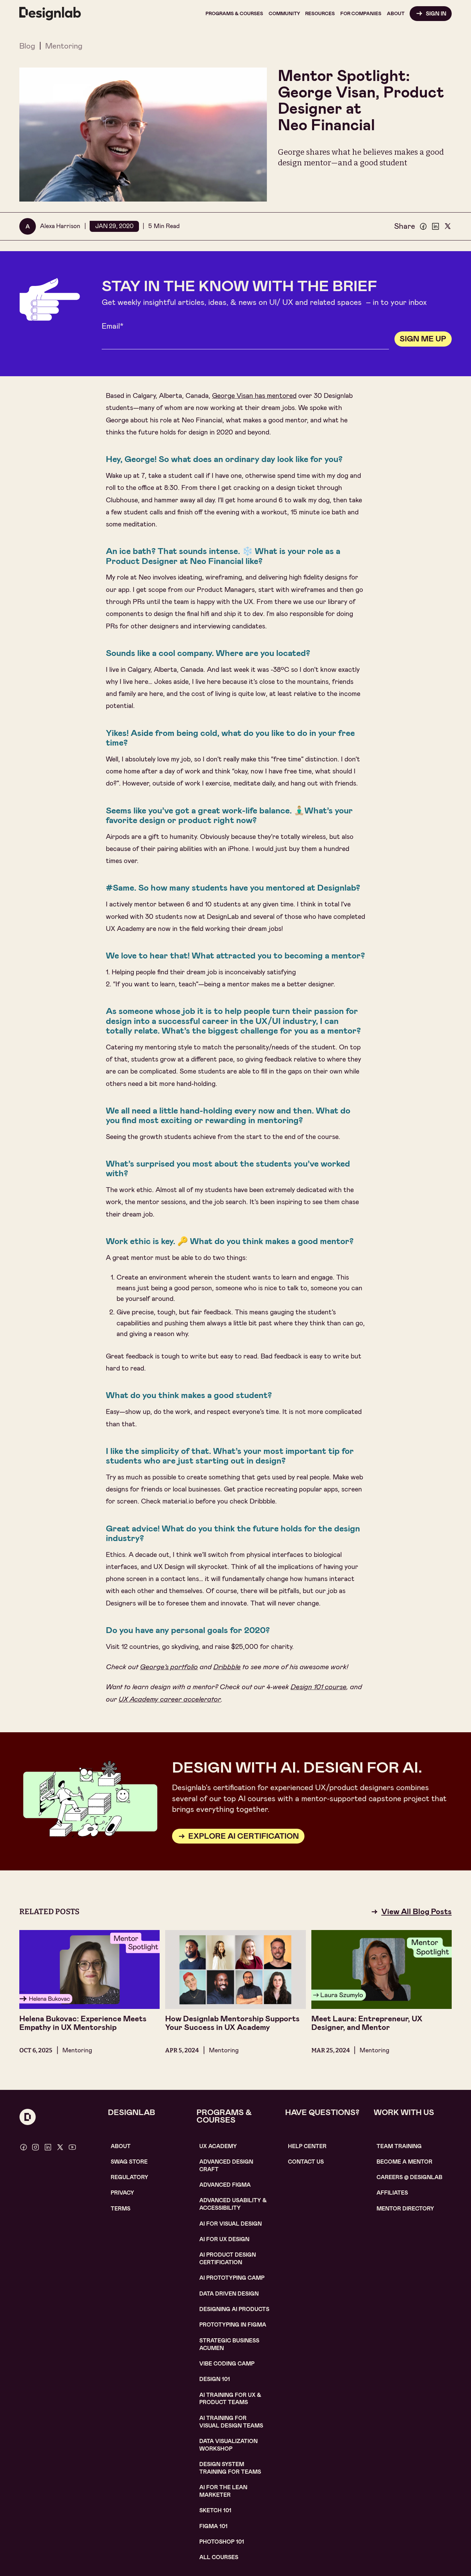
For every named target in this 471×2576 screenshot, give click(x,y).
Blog (27, 46)
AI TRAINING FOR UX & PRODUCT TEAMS (230, 2399)
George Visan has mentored (254, 396)
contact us (306, 2162)
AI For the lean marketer (223, 2491)
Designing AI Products (234, 2309)
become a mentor (404, 2162)
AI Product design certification (228, 2259)
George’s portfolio (169, 1667)
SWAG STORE (129, 2162)
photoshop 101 (222, 2542)
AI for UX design (224, 2239)
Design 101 (215, 2379)
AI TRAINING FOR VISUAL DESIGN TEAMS (231, 2422)
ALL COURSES (219, 2557)
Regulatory (129, 2177)
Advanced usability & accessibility (233, 2204)
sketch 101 (215, 2510)
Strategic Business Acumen (229, 2344)
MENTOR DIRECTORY (405, 2209)
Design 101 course (319, 1687)
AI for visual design (231, 2224)
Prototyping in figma (233, 2325)
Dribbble (227, 1667)
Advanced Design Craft (226, 2166)
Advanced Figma (225, 2185)
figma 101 (213, 2526)
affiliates (392, 2193)
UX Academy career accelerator (170, 1699)
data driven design (229, 2294)
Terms (121, 2209)
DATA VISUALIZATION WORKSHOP (228, 2445)
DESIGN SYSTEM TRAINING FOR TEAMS (230, 2468)
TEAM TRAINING (399, 2146)
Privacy (122, 2193)
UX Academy (218, 2146)
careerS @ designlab (409, 2177)
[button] (234, 13)
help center (307, 2146)
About (121, 2146)
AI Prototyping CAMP (232, 2278)
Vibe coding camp (227, 2364)
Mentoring (64, 46)
